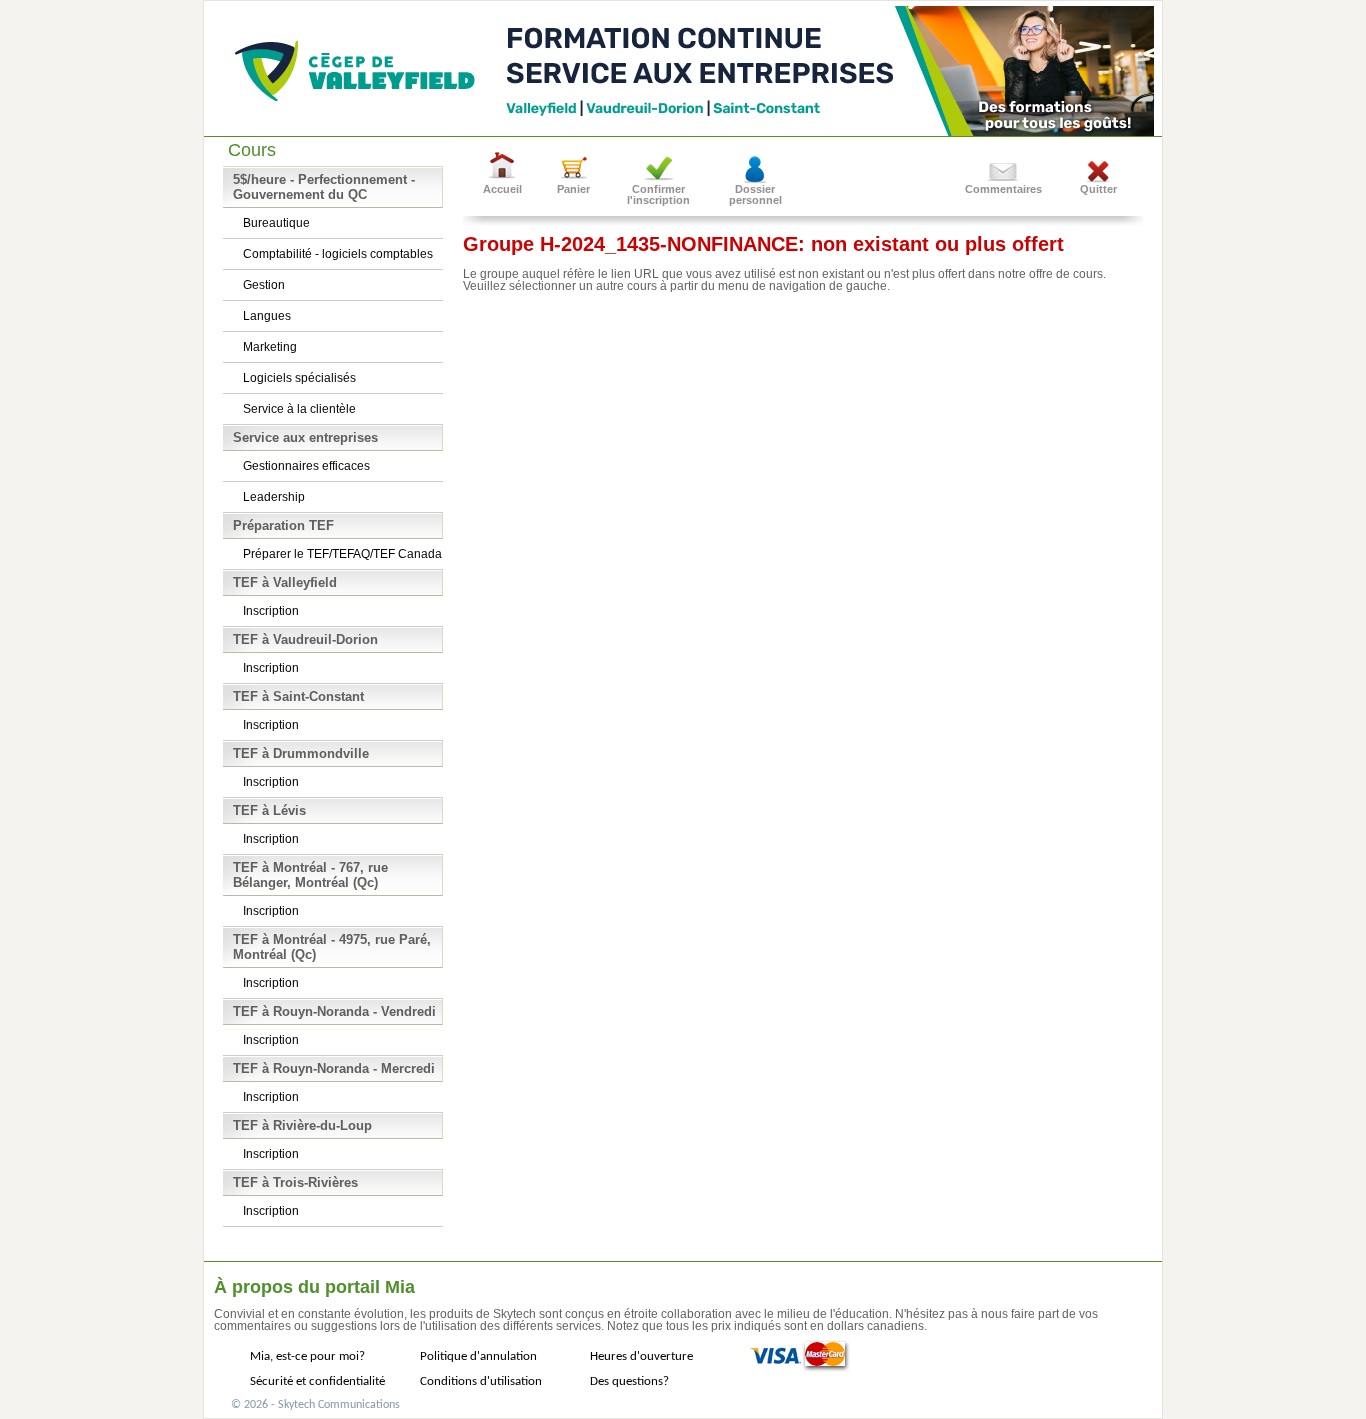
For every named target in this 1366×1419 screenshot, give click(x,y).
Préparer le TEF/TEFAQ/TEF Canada (342, 554)
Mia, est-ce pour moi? (307, 1356)
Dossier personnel (755, 194)
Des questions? (629, 1381)
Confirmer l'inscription (658, 194)
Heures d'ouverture (641, 1356)
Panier (573, 189)
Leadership (274, 497)
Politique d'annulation (478, 1356)
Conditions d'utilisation (481, 1381)
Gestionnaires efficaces (306, 466)
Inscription (271, 611)
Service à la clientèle (299, 409)
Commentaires (1003, 189)
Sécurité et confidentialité (317, 1381)
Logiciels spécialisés (299, 378)
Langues (267, 316)
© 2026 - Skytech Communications (315, 1405)
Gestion (264, 285)
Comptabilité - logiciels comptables (338, 254)
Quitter (1098, 189)
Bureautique (276, 223)
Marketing (270, 347)
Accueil (502, 189)
